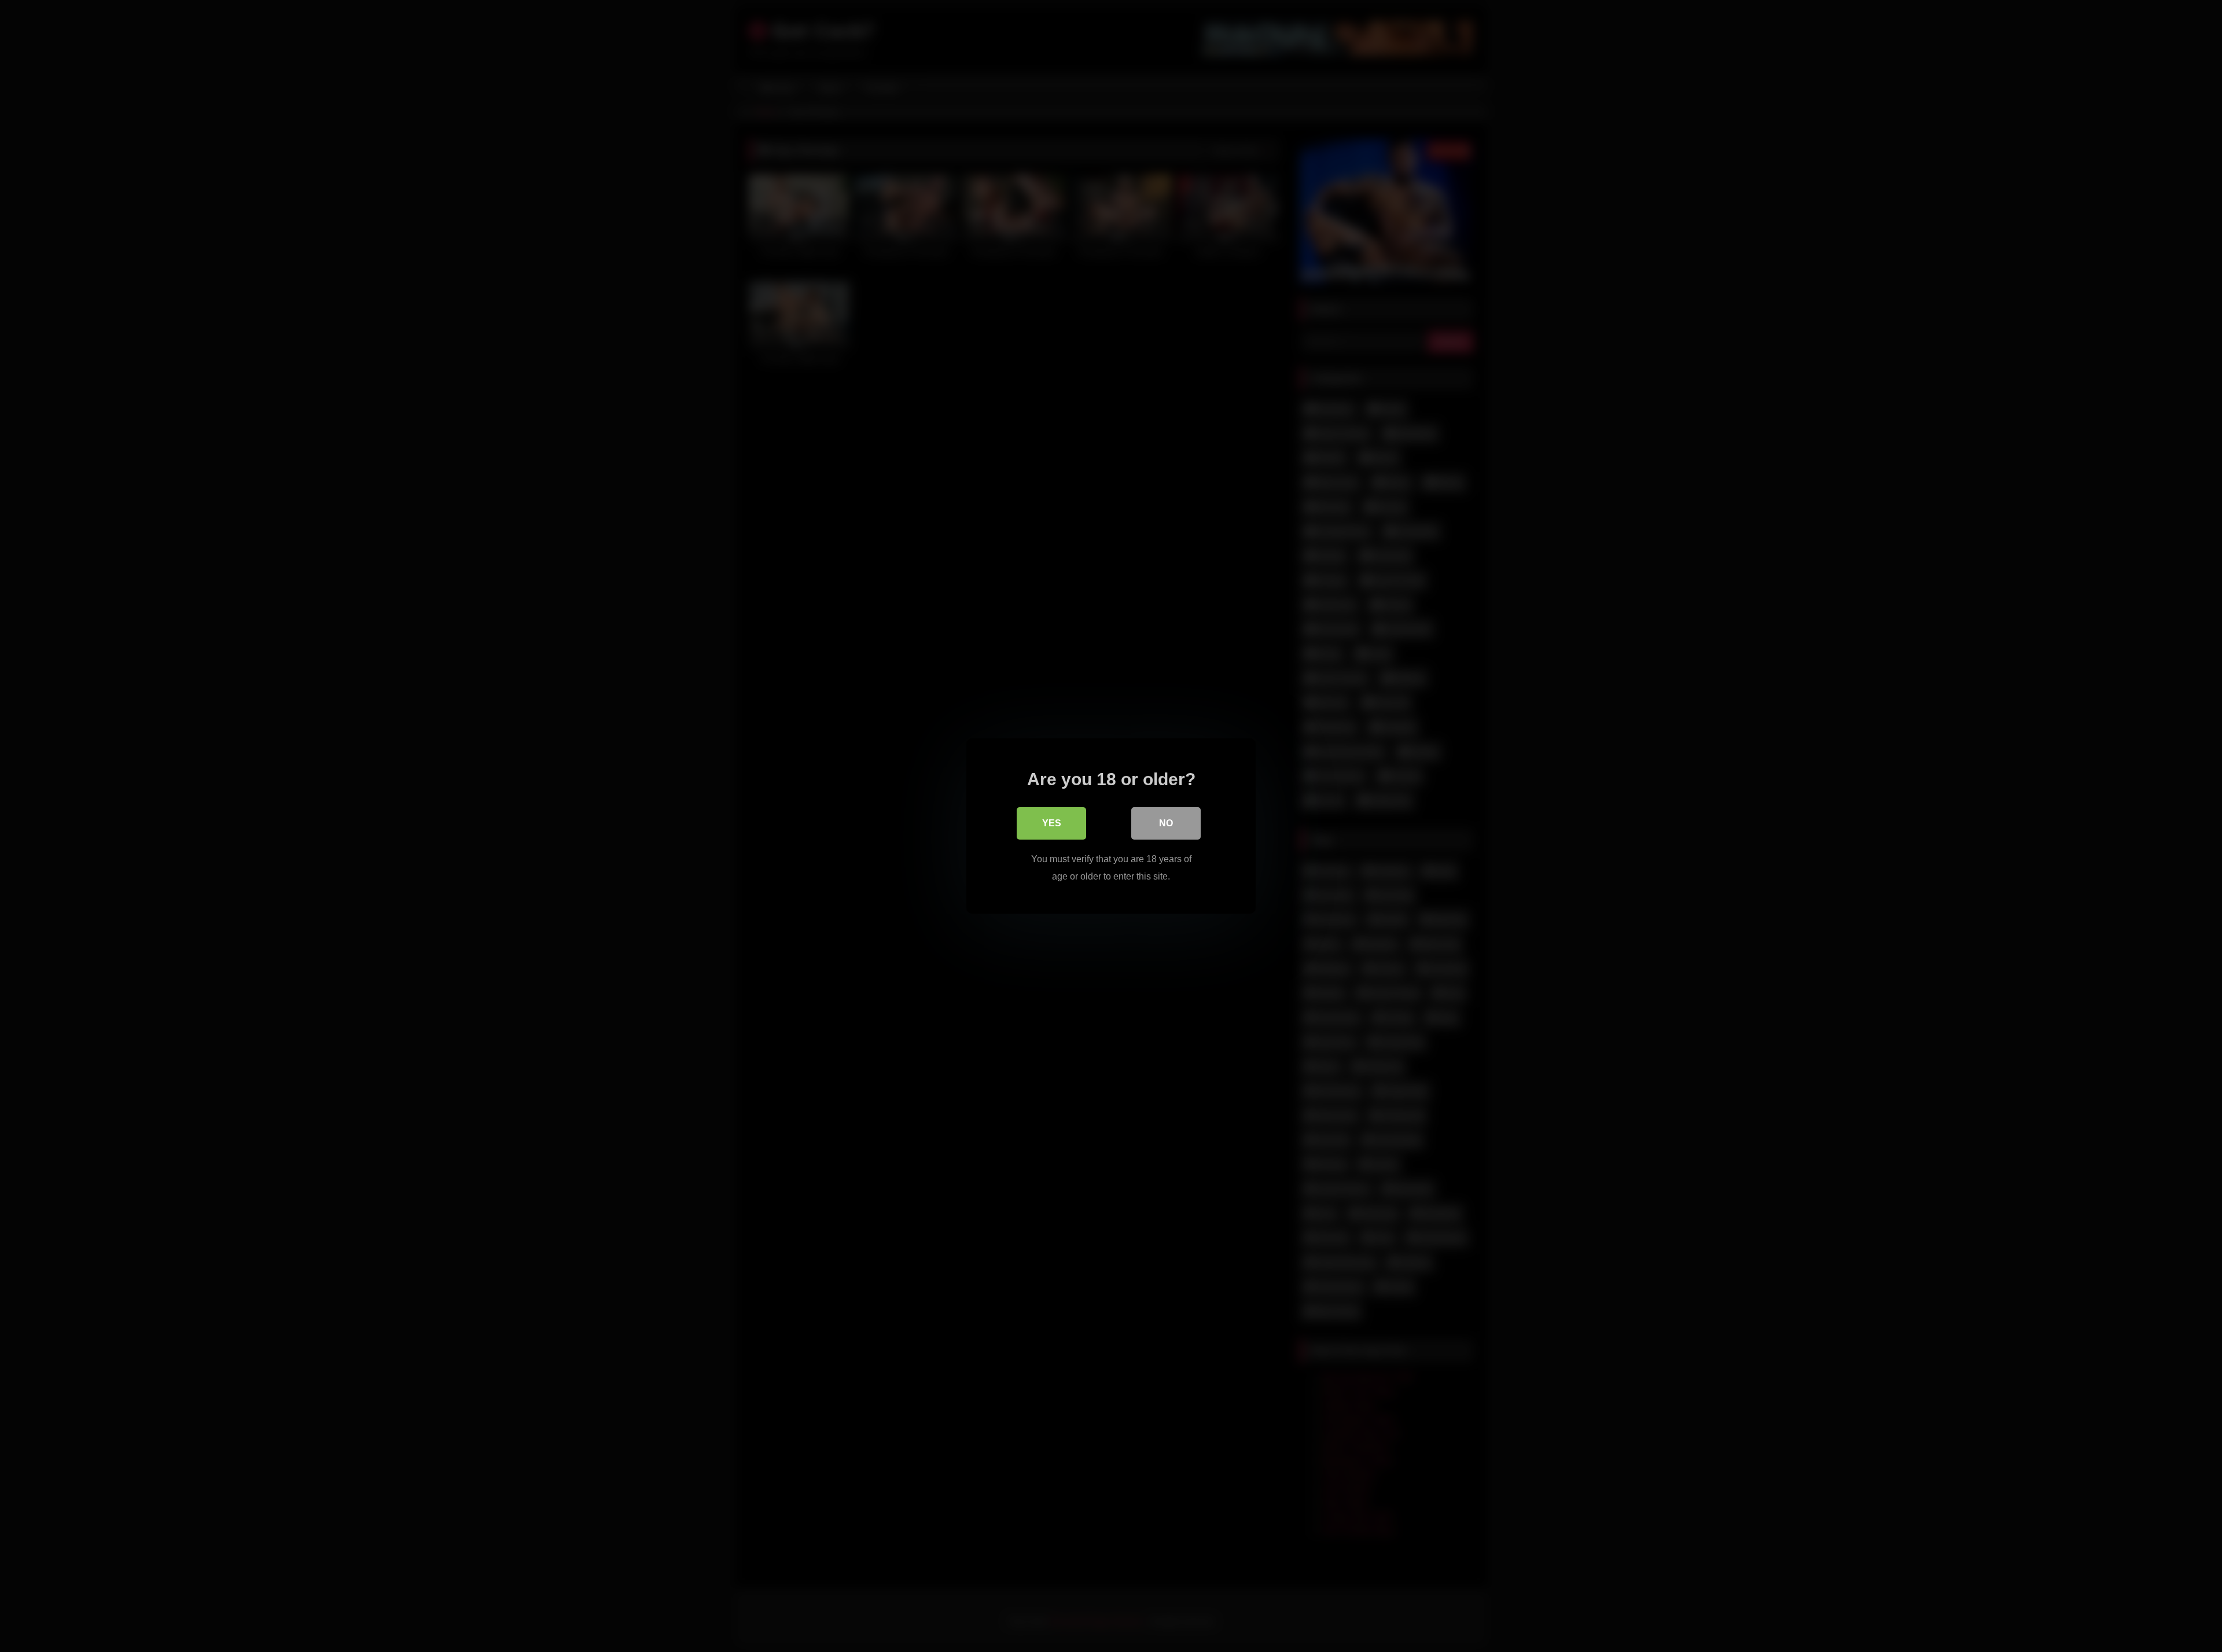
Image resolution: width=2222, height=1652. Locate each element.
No (1166, 823)
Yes (1052, 823)
